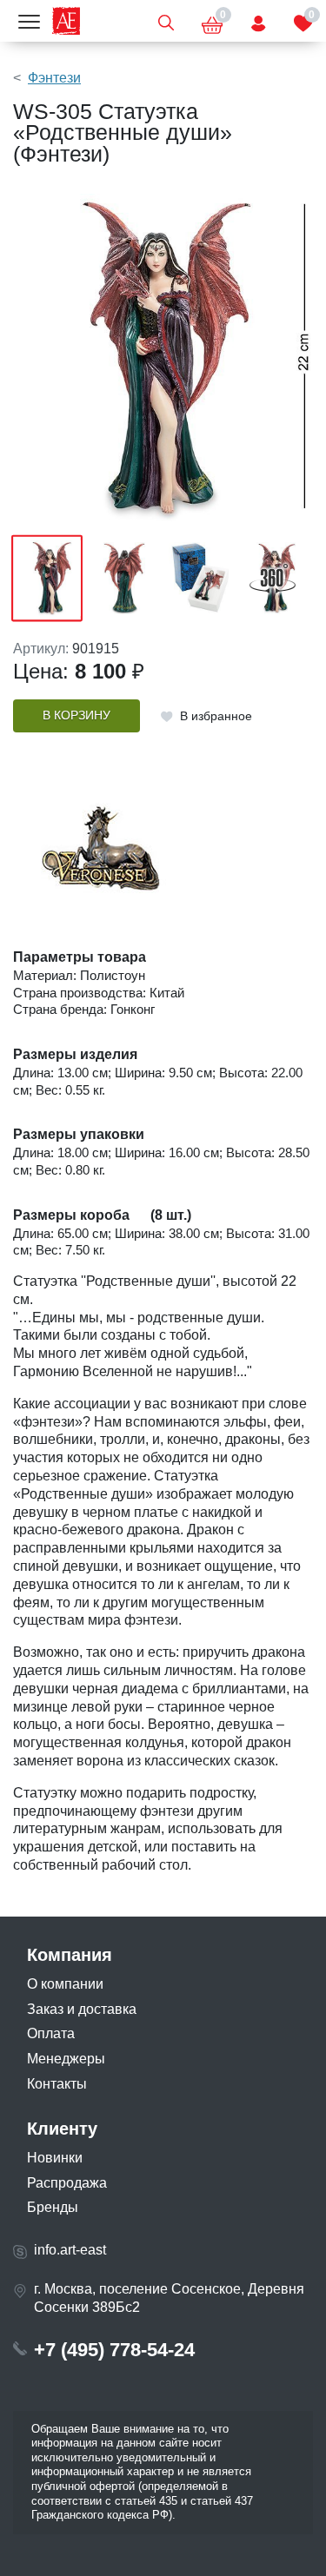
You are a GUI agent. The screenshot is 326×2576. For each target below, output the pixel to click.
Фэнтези (54, 78)
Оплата (51, 2033)
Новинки (55, 2158)
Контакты (57, 2084)
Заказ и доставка (82, 2009)
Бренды (53, 2207)
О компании (65, 1984)
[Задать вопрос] (258, 21)
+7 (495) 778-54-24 (114, 2350)
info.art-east (70, 2250)
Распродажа (67, 2183)
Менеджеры (66, 2059)
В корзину (77, 715)
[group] (163, 359)
